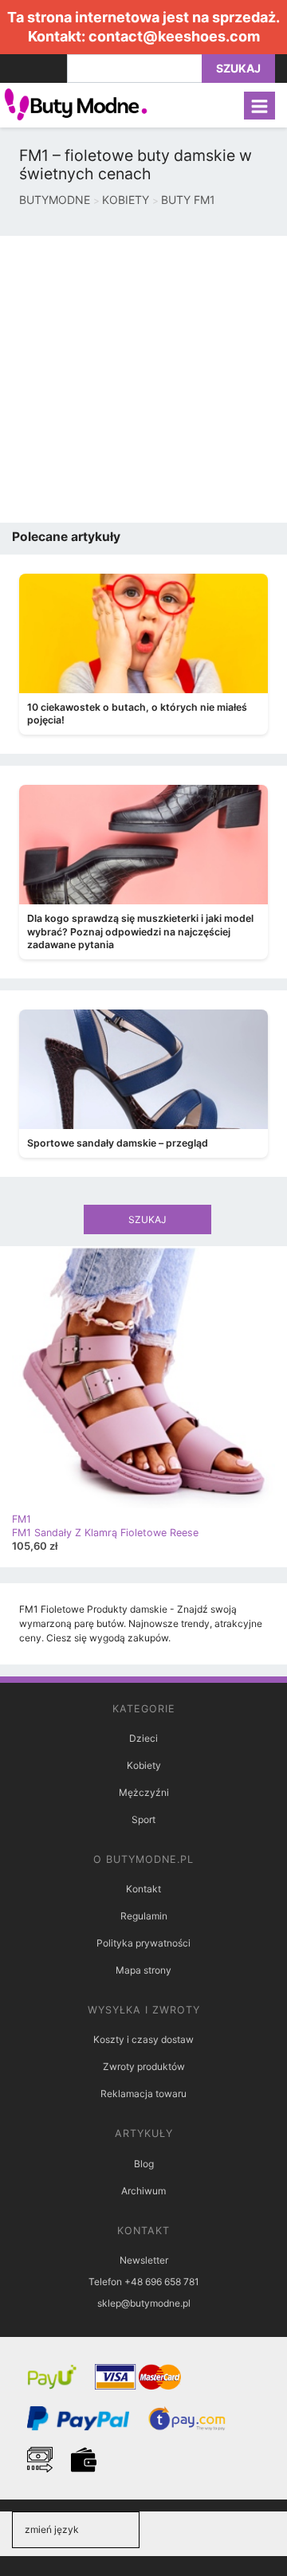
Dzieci (143, 1738)
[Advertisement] (143, 379)
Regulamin (144, 1916)
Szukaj (238, 68)
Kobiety (144, 1765)
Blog (144, 2164)
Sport (143, 1819)
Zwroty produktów (144, 2066)
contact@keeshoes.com (174, 36)
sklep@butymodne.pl (144, 2303)
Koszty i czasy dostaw (143, 2039)
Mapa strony (143, 1970)
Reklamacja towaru (143, 2094)
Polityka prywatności (143, 1943)
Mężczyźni (144, 1792)
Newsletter (144, 2260)
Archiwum (143, 2191)
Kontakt (143, 1889)
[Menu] (259, 106)
